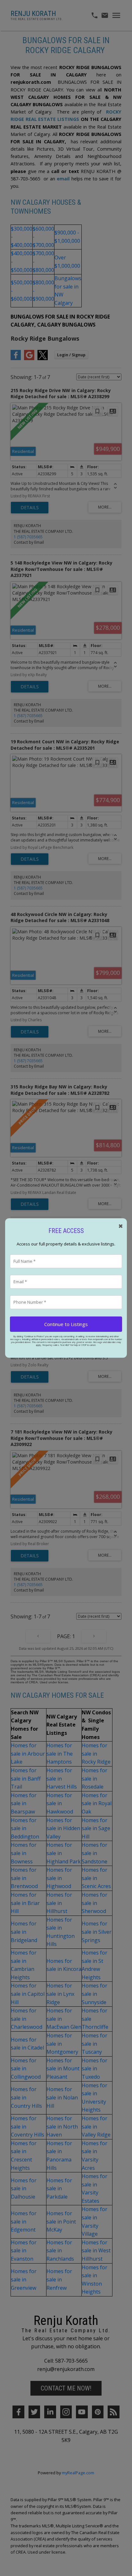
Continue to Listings (66, 1324)
